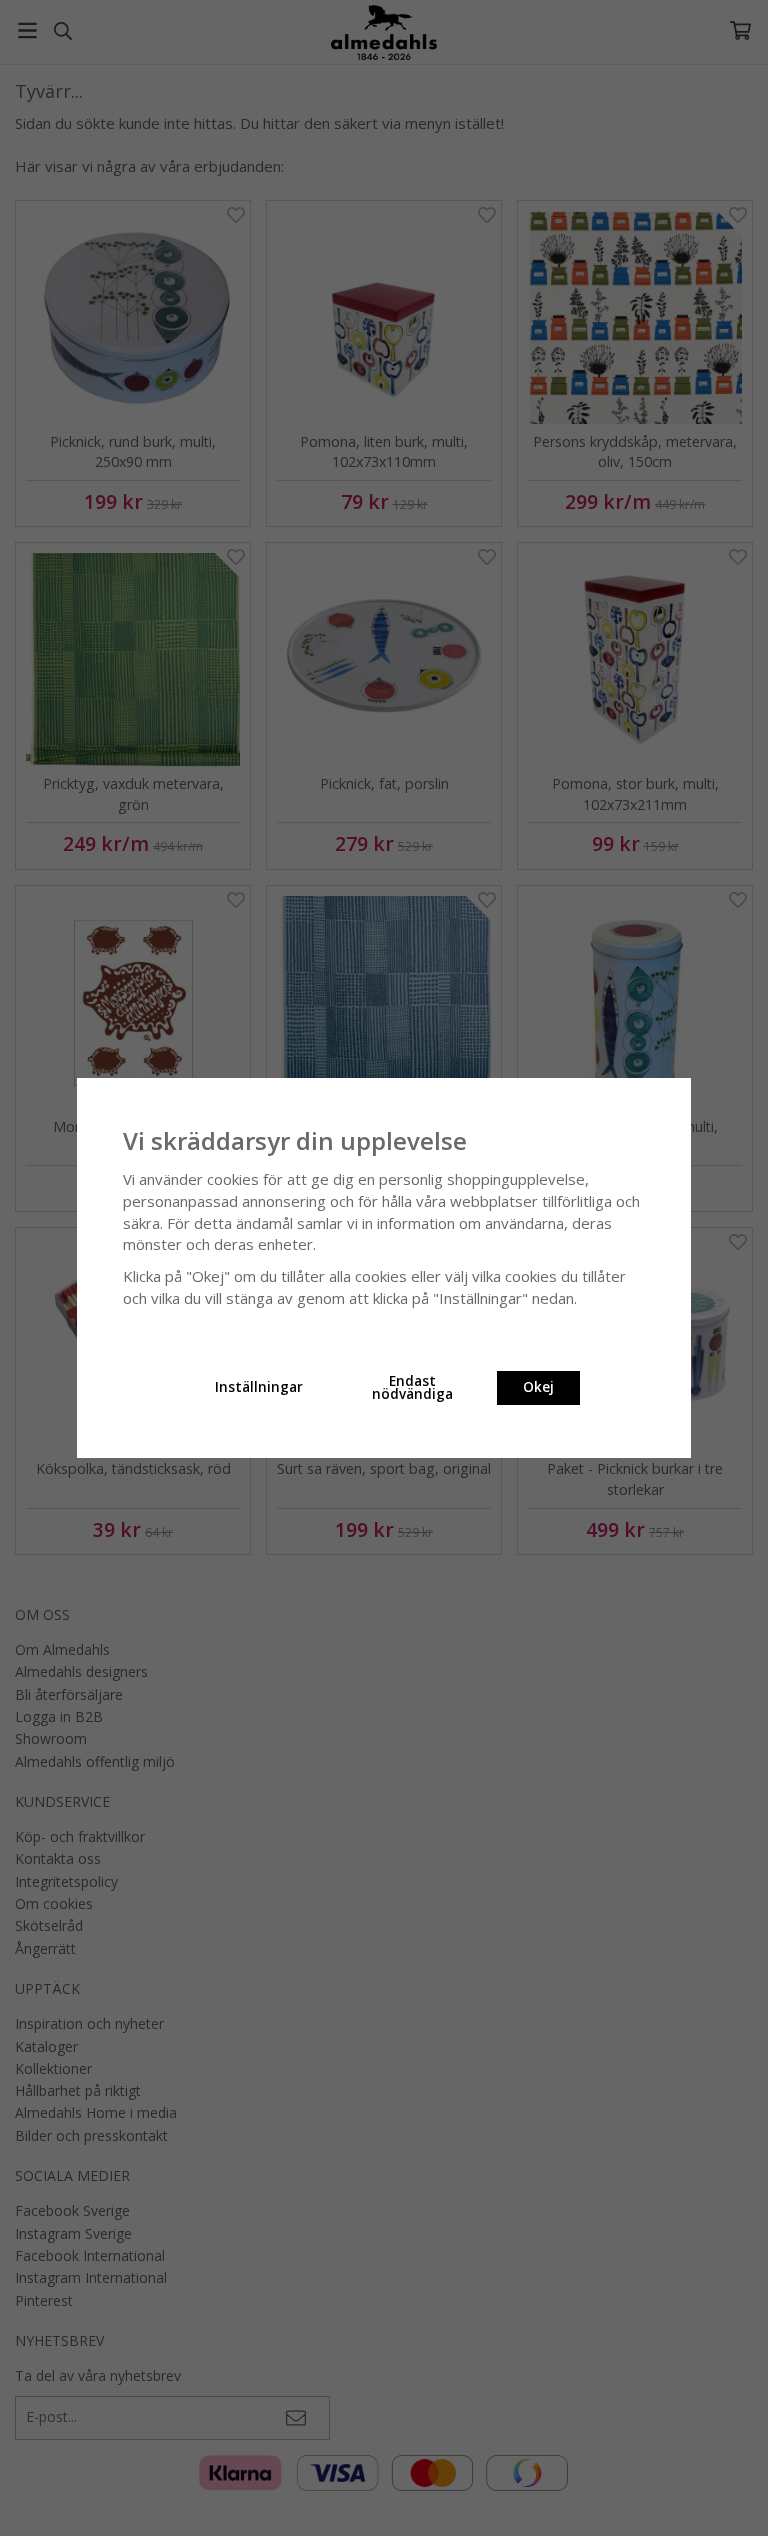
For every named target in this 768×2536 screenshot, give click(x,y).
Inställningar (259, 1387)
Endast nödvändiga (412, 1388)
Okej (538, 1387)
